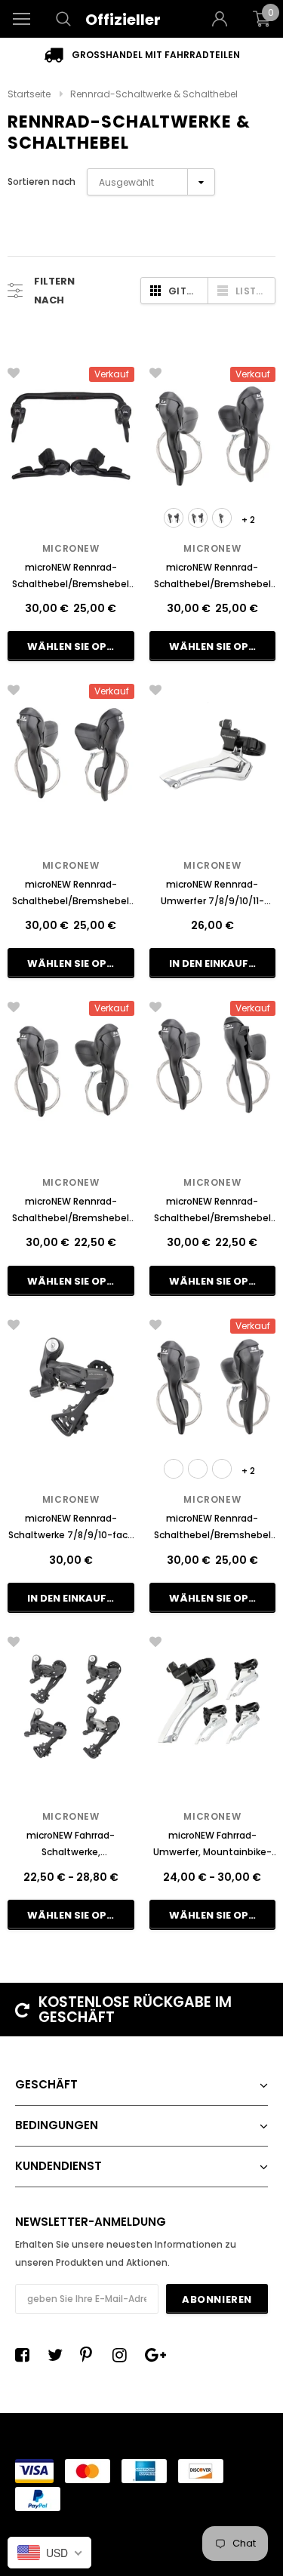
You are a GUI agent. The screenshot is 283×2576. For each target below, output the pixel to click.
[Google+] (156, 2355)
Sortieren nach (42, 182)
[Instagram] (124, 2355)
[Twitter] (59, 2355)
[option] (141, 55)
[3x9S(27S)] (198, 1469)
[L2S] (222, 518)
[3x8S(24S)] (198, 518)
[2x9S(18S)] (174, 1469)
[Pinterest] (91, 2355)
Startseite (29, 94)
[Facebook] (26, 2355)
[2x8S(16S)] (174, 518)
